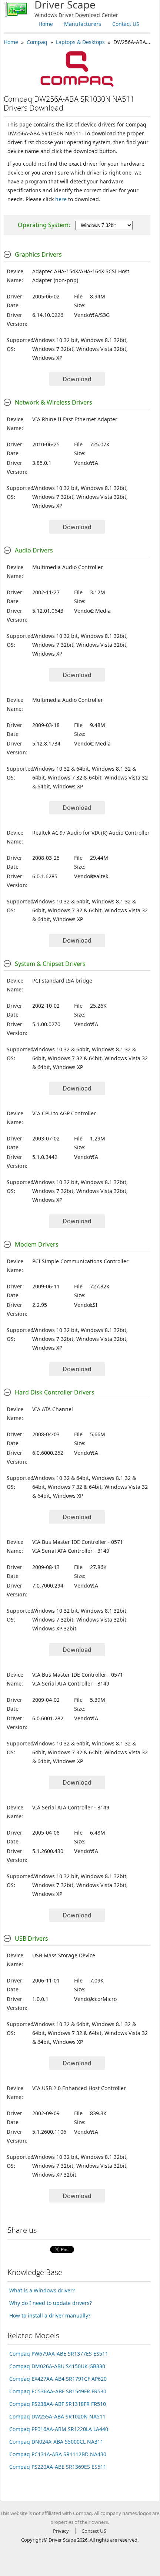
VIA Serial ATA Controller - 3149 (71, 1551)
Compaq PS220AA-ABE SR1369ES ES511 (58, 2467)
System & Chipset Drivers (50, 964)
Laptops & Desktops (80, 42)
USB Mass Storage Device (64, 1955)
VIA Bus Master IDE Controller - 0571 (78, 1542)
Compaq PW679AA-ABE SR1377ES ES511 (59, 2354)
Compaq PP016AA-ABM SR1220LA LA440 (59, 2429)
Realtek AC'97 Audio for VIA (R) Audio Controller (91, 833)
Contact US (126, 24)
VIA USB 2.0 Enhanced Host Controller (79, 2088)
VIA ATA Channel (53, 1409)
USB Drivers (31, 1938)
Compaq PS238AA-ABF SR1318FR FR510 (58, 2404)
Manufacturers (83, 24)
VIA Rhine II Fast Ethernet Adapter (75, 419)
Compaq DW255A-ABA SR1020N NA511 (57, 2416)
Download (77, 379)
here (61, 199)
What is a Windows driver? (42, 2290)
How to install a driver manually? (50, 2315)
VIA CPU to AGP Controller (64, 1113)
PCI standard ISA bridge (62, 981)
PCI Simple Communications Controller (80, 1261)
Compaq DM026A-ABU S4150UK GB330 (57, 2366)
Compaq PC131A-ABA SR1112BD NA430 (58, 2454)
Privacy (61, 2531)
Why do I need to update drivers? (51, 2303)
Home (46, 24)
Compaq (37, 42)
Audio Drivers (34, 550)
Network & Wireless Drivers (54, 402)
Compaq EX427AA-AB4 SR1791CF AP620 (58, 2379)
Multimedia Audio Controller (68, 567)
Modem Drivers (37, 1244)
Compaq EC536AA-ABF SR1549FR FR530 (58, 2391)
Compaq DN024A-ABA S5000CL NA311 (56, 2442)
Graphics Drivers (38, 254)
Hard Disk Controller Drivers (55, 1392)
